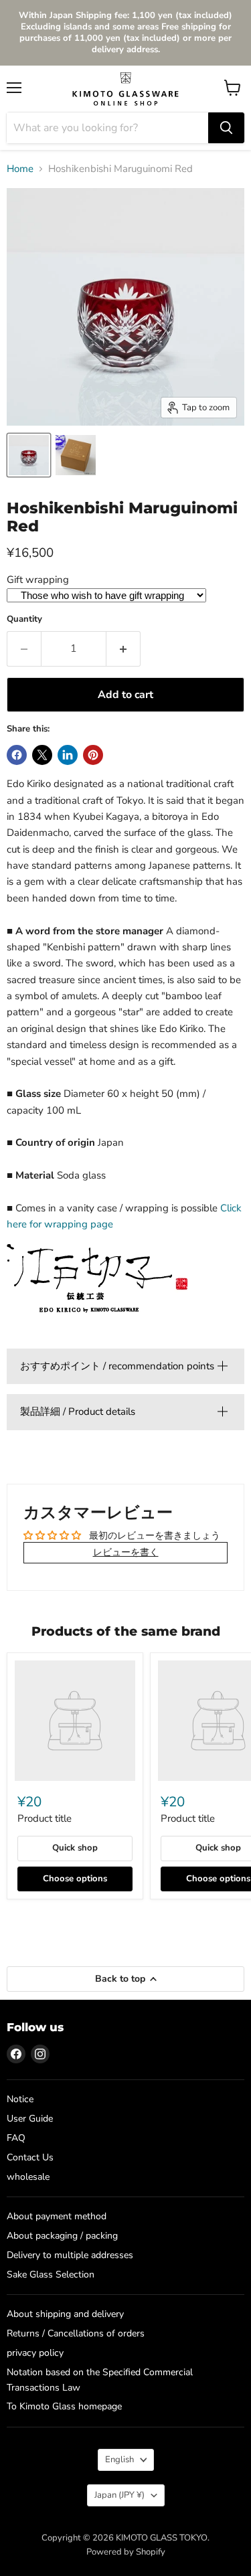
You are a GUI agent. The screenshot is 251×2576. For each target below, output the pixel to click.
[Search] (226, 128)
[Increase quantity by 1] (123, 649)
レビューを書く (126, 1552)
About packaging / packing (62, 2236)
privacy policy (35, 2353)
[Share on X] (42, 755)
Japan (119, 2495)
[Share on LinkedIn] (68, 755)
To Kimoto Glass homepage (64, 2406)
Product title (45, 1818)
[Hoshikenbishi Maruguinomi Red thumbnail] (76, 455)
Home (20, 169)
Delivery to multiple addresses (70, 2255)
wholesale (28, 2177)
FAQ (16, 2138)
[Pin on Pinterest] (93, 755)
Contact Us (30, 2157)
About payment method (57, 2216)
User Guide (30, 2119)
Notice (20, 2099)
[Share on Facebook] (17, 755)
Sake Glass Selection (51, 2274)
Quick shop (75, 1848)
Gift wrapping (38, 580)
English (119, 2460)
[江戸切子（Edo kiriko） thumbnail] (29, 455)
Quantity (24, 619)
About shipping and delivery (65, 2314)
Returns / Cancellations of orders (76, 2333)
